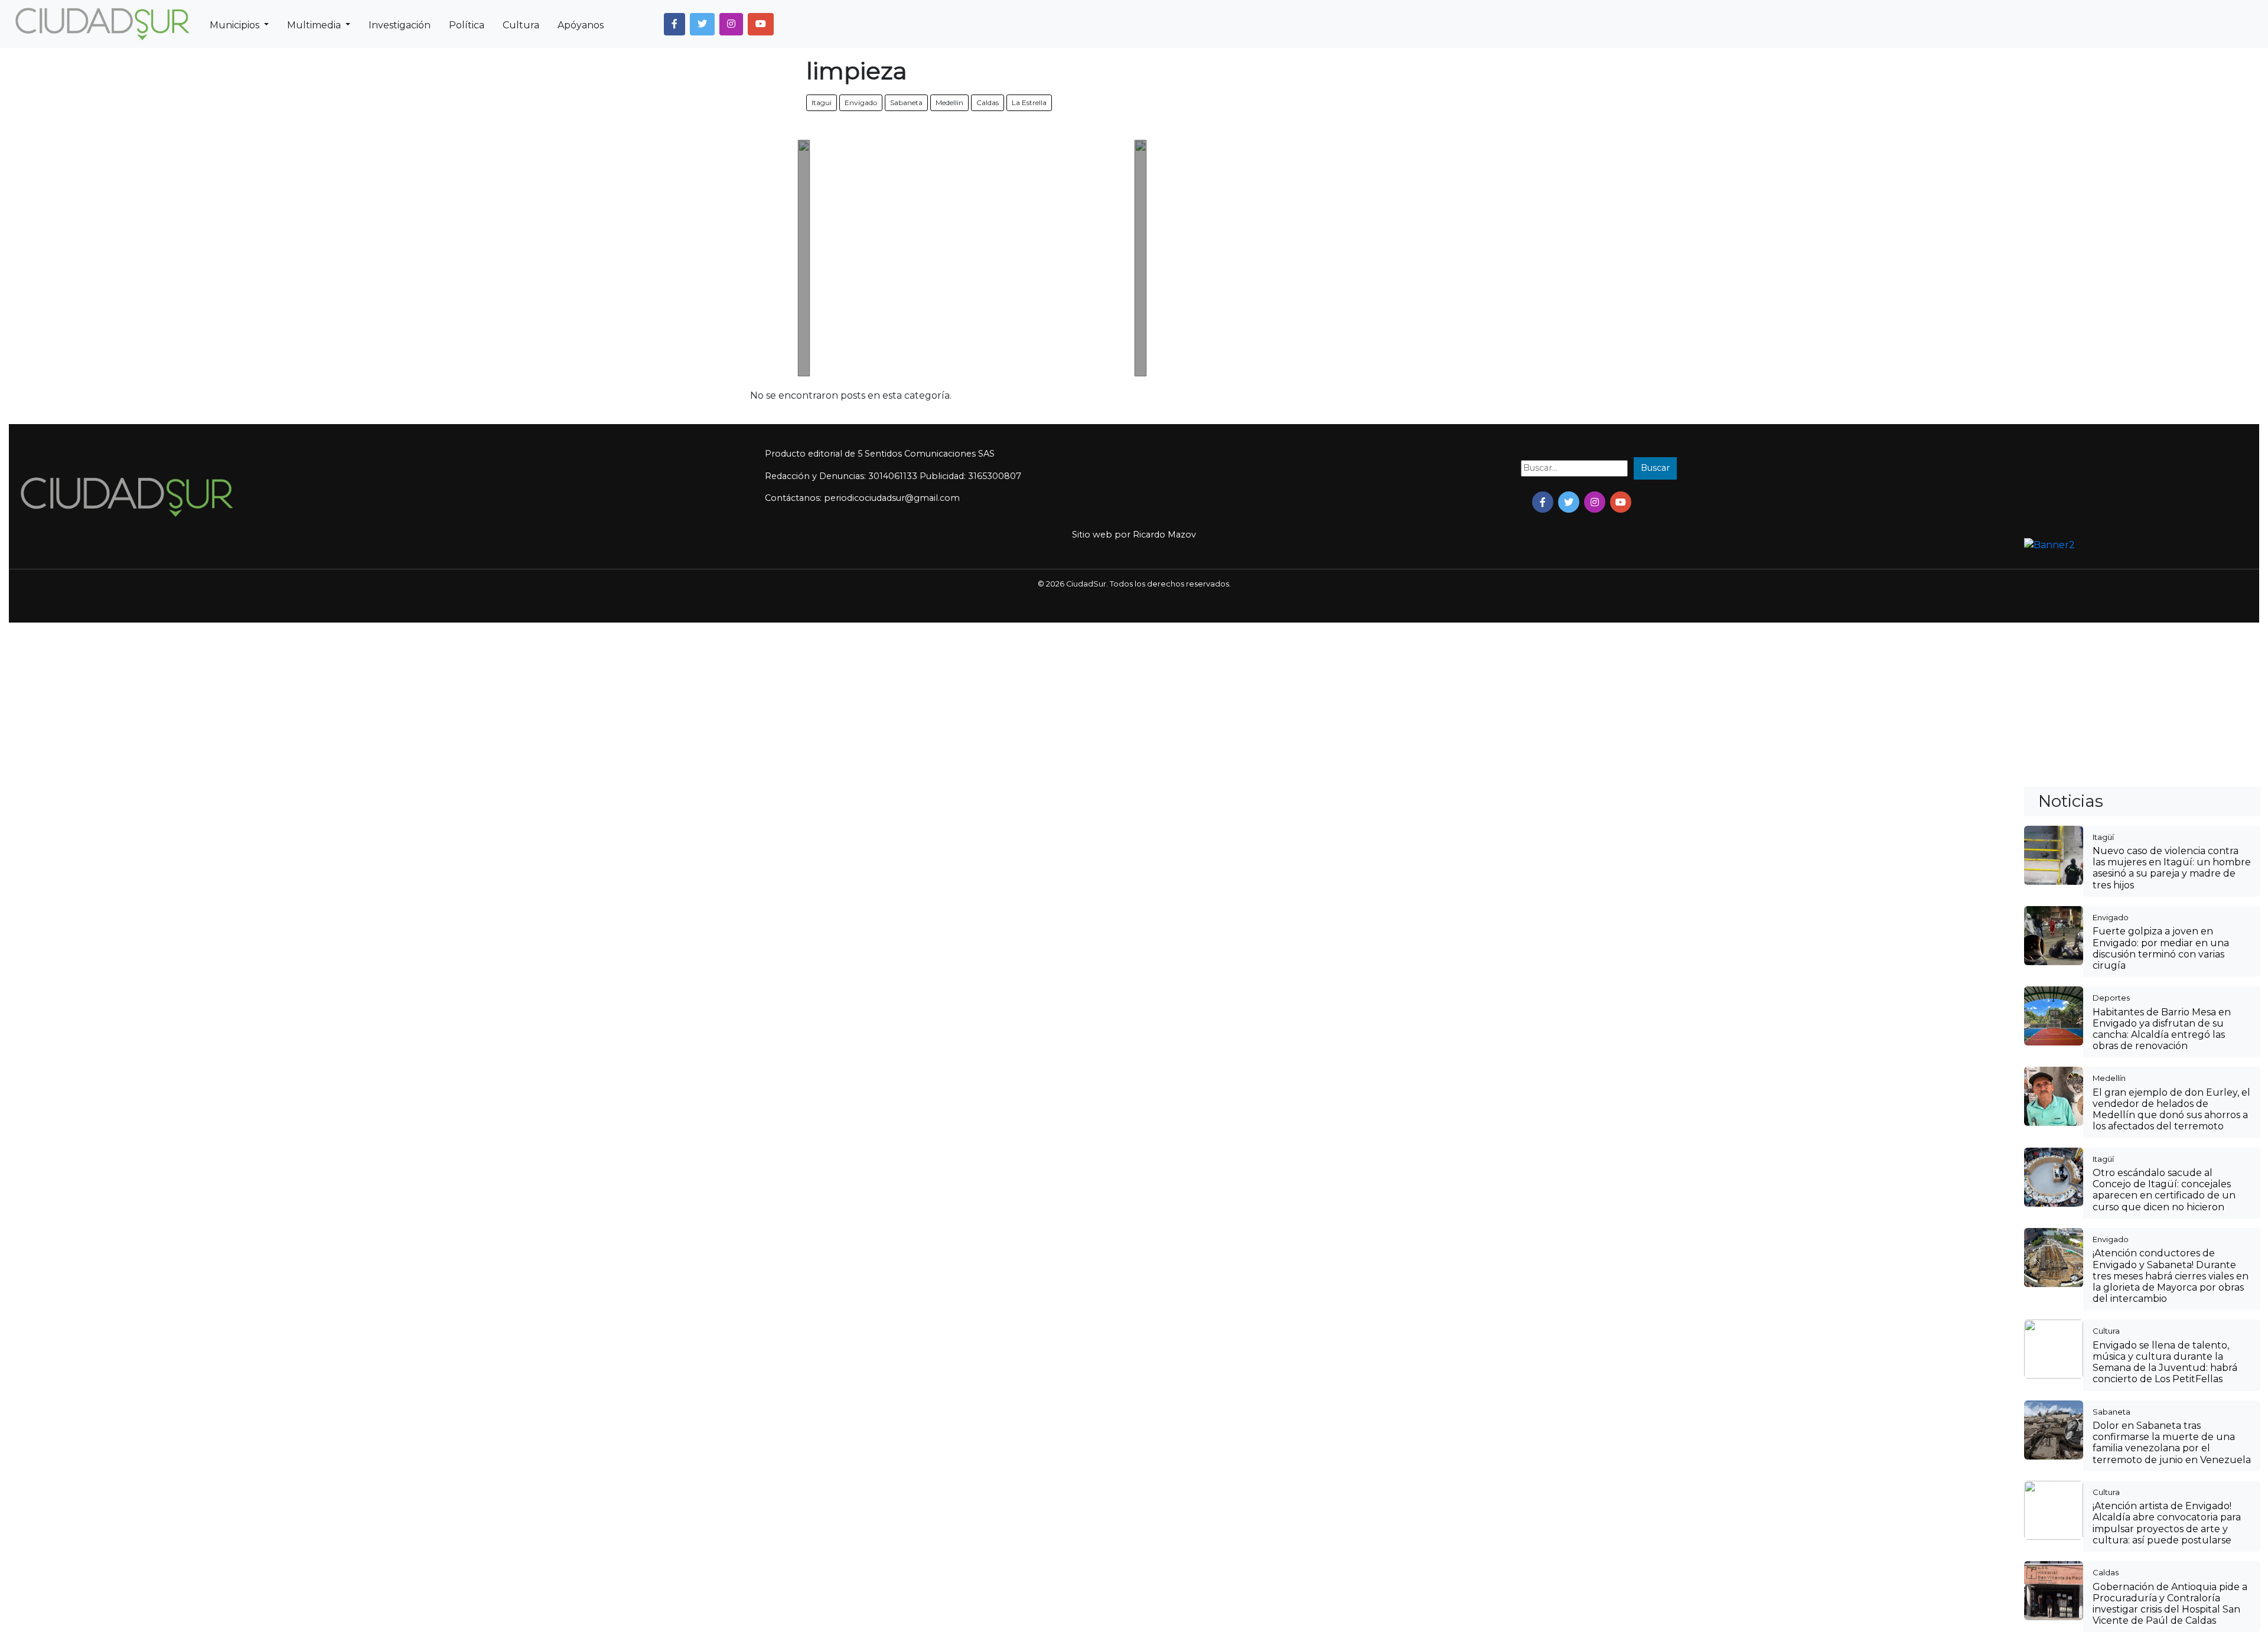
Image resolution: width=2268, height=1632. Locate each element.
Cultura (521, 25)
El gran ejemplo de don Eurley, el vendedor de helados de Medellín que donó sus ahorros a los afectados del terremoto (2171, 1110)
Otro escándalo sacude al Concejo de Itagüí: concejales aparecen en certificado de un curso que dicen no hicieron (2164, 1190)
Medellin (949, 102)
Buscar (1655, 468)
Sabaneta (906, 102)
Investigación (400, 25)
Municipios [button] (236, 25)
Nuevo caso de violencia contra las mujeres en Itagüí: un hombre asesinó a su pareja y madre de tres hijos (2172, 868)
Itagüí (2103, 837)
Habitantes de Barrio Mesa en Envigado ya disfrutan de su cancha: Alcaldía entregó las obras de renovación (2162, 1029)
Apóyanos (581, 25)
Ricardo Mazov (1164, 535)
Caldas (988, 102)
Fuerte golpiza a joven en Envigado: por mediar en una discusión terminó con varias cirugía (2161, 948)
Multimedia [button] (315, 25)
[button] (674, 24)
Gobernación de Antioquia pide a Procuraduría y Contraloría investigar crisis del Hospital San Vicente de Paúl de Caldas (2170, 1604)
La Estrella (1029, 102)
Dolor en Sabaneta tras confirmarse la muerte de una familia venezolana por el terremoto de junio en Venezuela (2172, 1443)
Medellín (2109, 1078)
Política (467, 25)
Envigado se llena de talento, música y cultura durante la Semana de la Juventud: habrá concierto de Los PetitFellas (2165, 1362)
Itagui (822, 102)
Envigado (861, 102)
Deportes (2111, 998)
